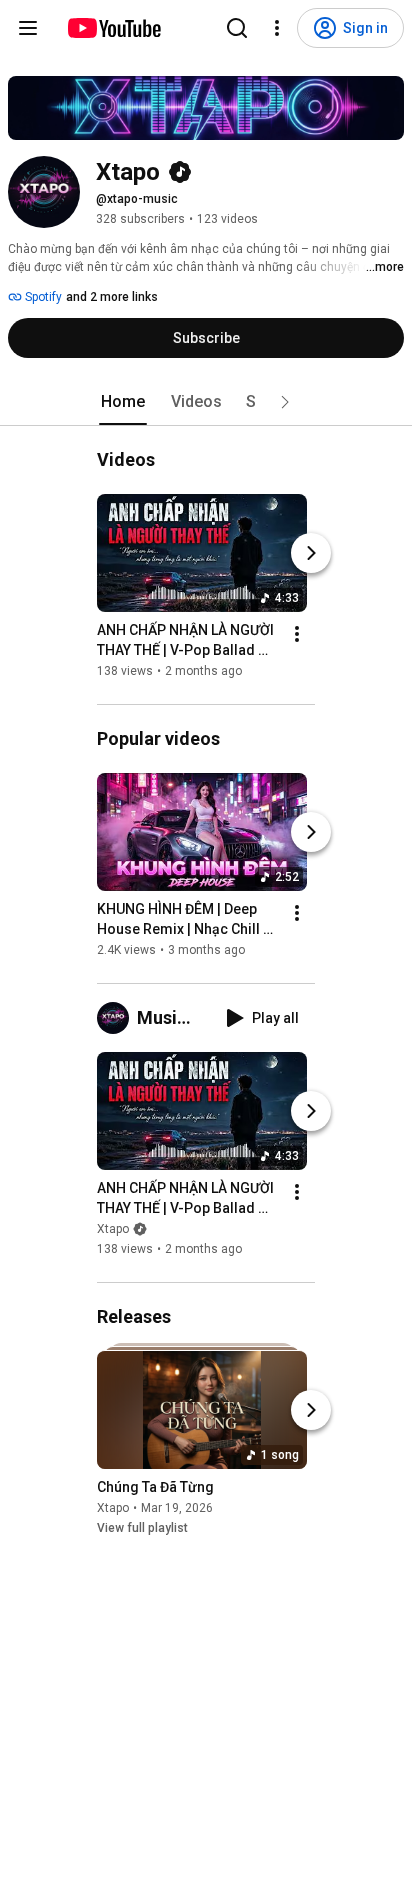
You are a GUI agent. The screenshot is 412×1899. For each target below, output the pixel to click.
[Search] (237, 28)
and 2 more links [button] (112, 297)
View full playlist (142, 1528)
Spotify (42, 297)
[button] (285, 402)
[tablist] (206, 402)
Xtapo (113, 1229)
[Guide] (28, 28)
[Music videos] (117, 1018)
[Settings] (277, 28)
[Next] (311, 553)
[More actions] (297, 634)
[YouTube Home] (113, 28)
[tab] (123, 402)
